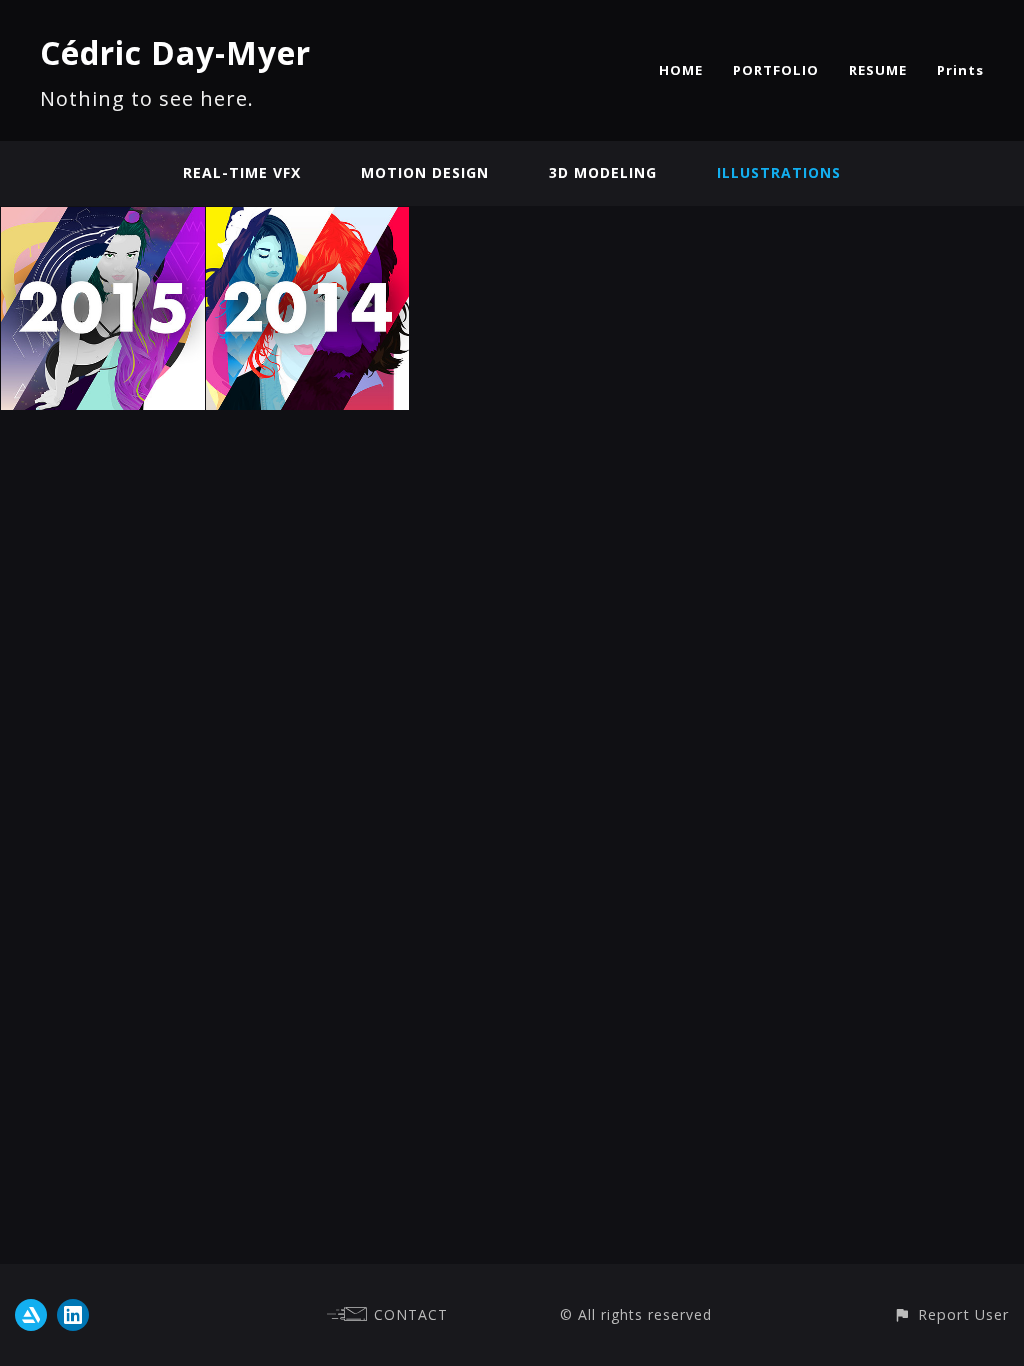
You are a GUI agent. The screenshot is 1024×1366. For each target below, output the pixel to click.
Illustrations (779, 172)
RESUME (878, 70)
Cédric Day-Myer (175, 52)
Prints (960, 70)
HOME (681, 70)
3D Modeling (603, 172)
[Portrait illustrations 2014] (308, 218)
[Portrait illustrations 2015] (103, 218)
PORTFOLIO (776, 70)
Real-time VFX (242, 172)
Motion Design (425, 172)
